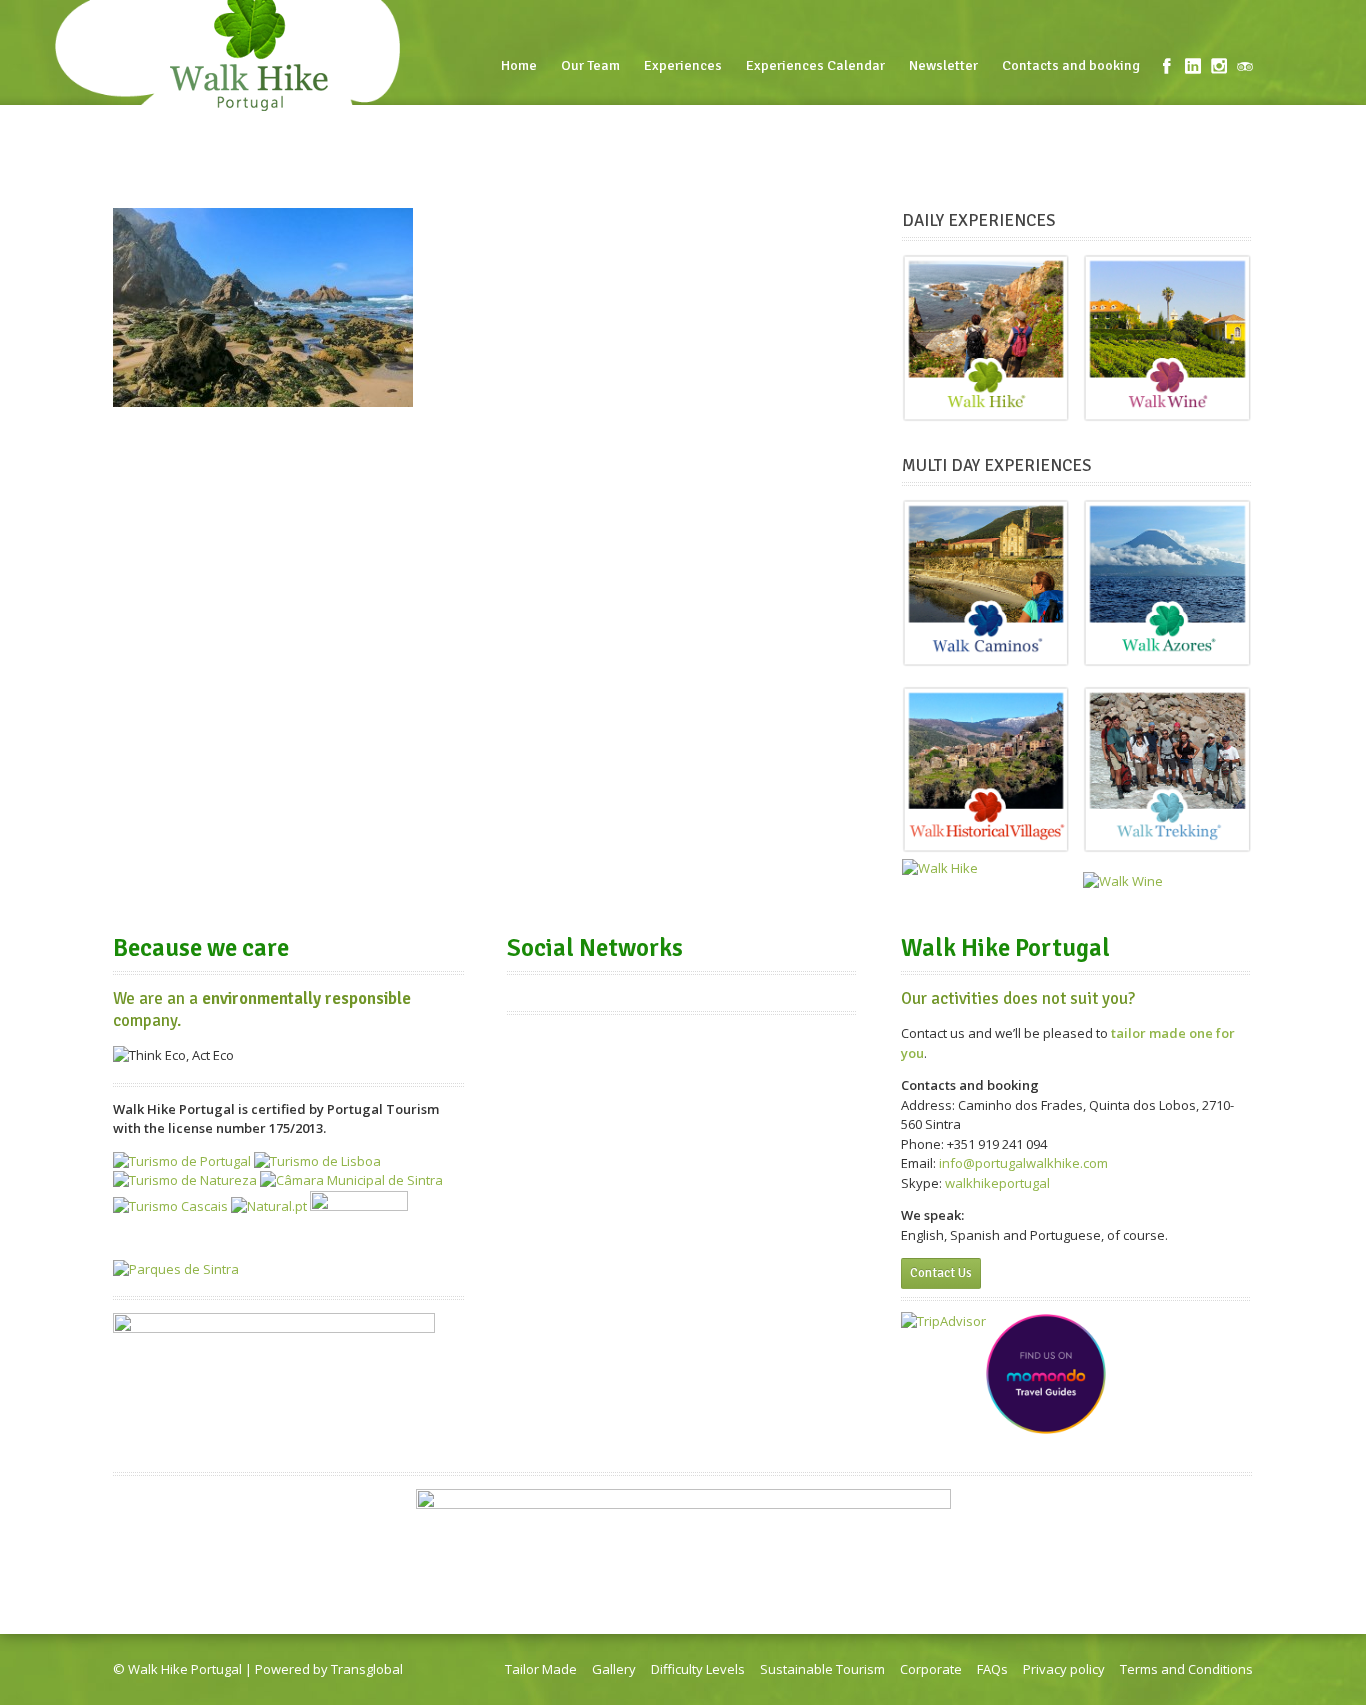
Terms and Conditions (1186, 1669)
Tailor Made (541, 1669)
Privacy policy (1064, 1669)
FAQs (992, 1669)
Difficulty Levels (698, 1669)
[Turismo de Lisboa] (317, 1161)
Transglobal (367, 1669)
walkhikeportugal (997, 1183)
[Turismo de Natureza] (185, 1180)
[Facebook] (1167, 66)
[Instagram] (1219, 66)
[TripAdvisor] (1245, 66)
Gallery (614, 1669)
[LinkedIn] (1193, 66)
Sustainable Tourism (822, 1669)
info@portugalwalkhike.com (1023, 1163)
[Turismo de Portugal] (182, 1161)
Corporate (931, 1669)
